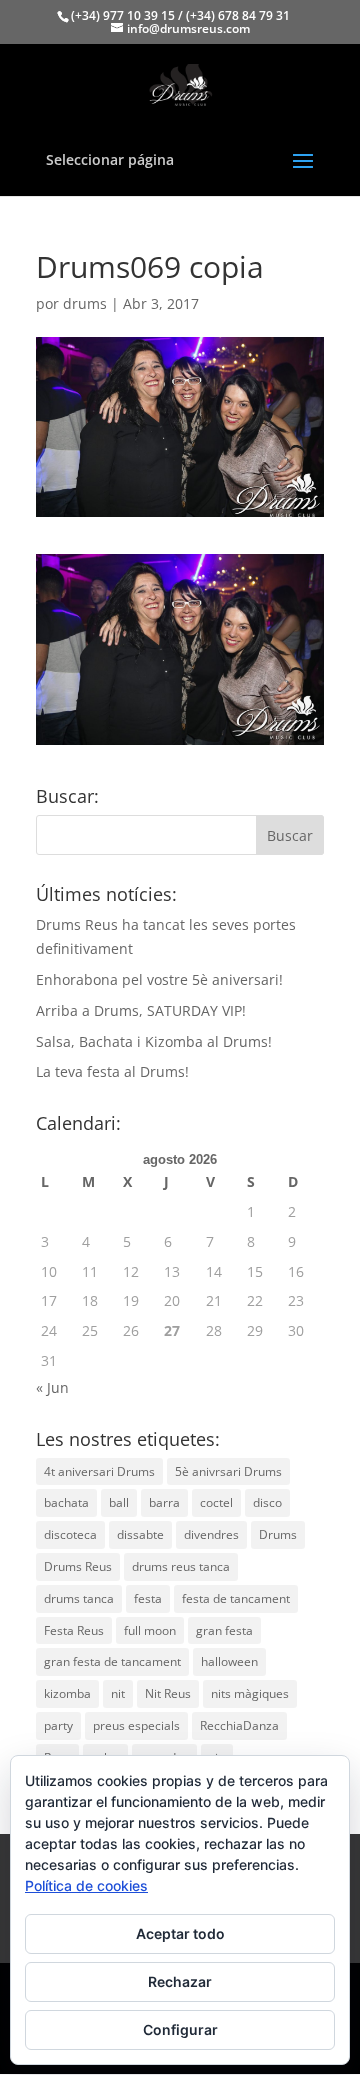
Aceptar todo (180, 1933)
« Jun (52, 1387)
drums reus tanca (181, 1566)
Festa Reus (74, 1630)
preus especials (136, 1725)
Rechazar (180, 1981)
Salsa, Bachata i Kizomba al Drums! (154, 1041)
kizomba (67, 1693)
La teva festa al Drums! (112, 1071)
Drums (278, 1534)
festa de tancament (236, 1598)
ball (119, 1502)
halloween (229, 1661)
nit (118, 1693)
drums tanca (79, 1598)
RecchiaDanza (239, 1725)
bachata (66, 1502)
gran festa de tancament (112, 1661)
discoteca (70, 1534)
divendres (211, 1534)
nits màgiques (250, 1693)
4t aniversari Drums (99, 1471)
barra (164, 1502)
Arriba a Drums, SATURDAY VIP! (141, 1010)
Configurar (180, 2029)
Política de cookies (86, 1885)
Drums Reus (78, 1566)
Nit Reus (168, 1693)
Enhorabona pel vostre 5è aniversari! (159, 979)
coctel (216, 1502)
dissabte (140, 1534)
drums (85, 303)
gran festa (224, 1630)
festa (148, 1598)
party (58, 1725)
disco (267, 1502)
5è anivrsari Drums (228, 1471)
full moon (150, 1630)
